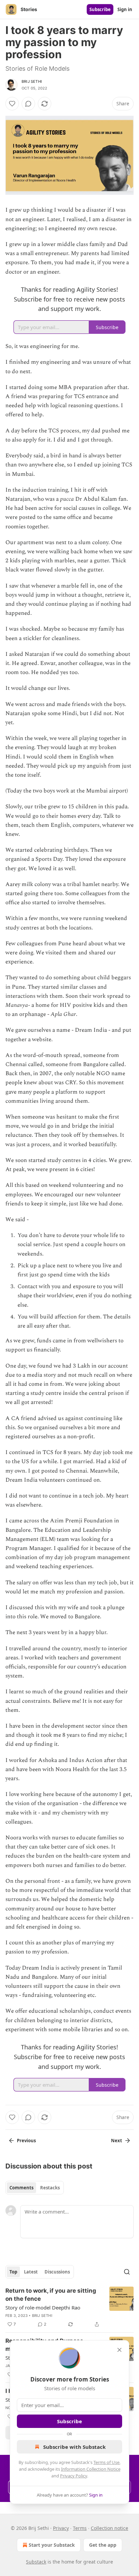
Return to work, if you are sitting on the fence (51, 2295)
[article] (69, 2307)
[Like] (12, 104)
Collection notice (109, 2528)
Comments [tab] (21, 2188)
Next (117, 2141)
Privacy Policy (74, 2476)
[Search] (127, 2272)
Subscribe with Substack (74, 2447)
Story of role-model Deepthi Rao (43, 2307)
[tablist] (35, 2188)
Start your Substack (52, 2545)
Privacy (61, 2528)
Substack (36, 2562)
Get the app (103, 2545)
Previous (26, 2141)
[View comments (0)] (28, 104)
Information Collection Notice (91, 2469)
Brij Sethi (32, 81)
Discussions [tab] (57, 2272)
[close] (119, 2350)
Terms (80, 2528)
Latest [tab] (31, 2272)
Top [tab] (13, 2272)
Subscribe (100, 9)
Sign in (125, 9)
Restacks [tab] (50, 2188)
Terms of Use (106, 2462)
